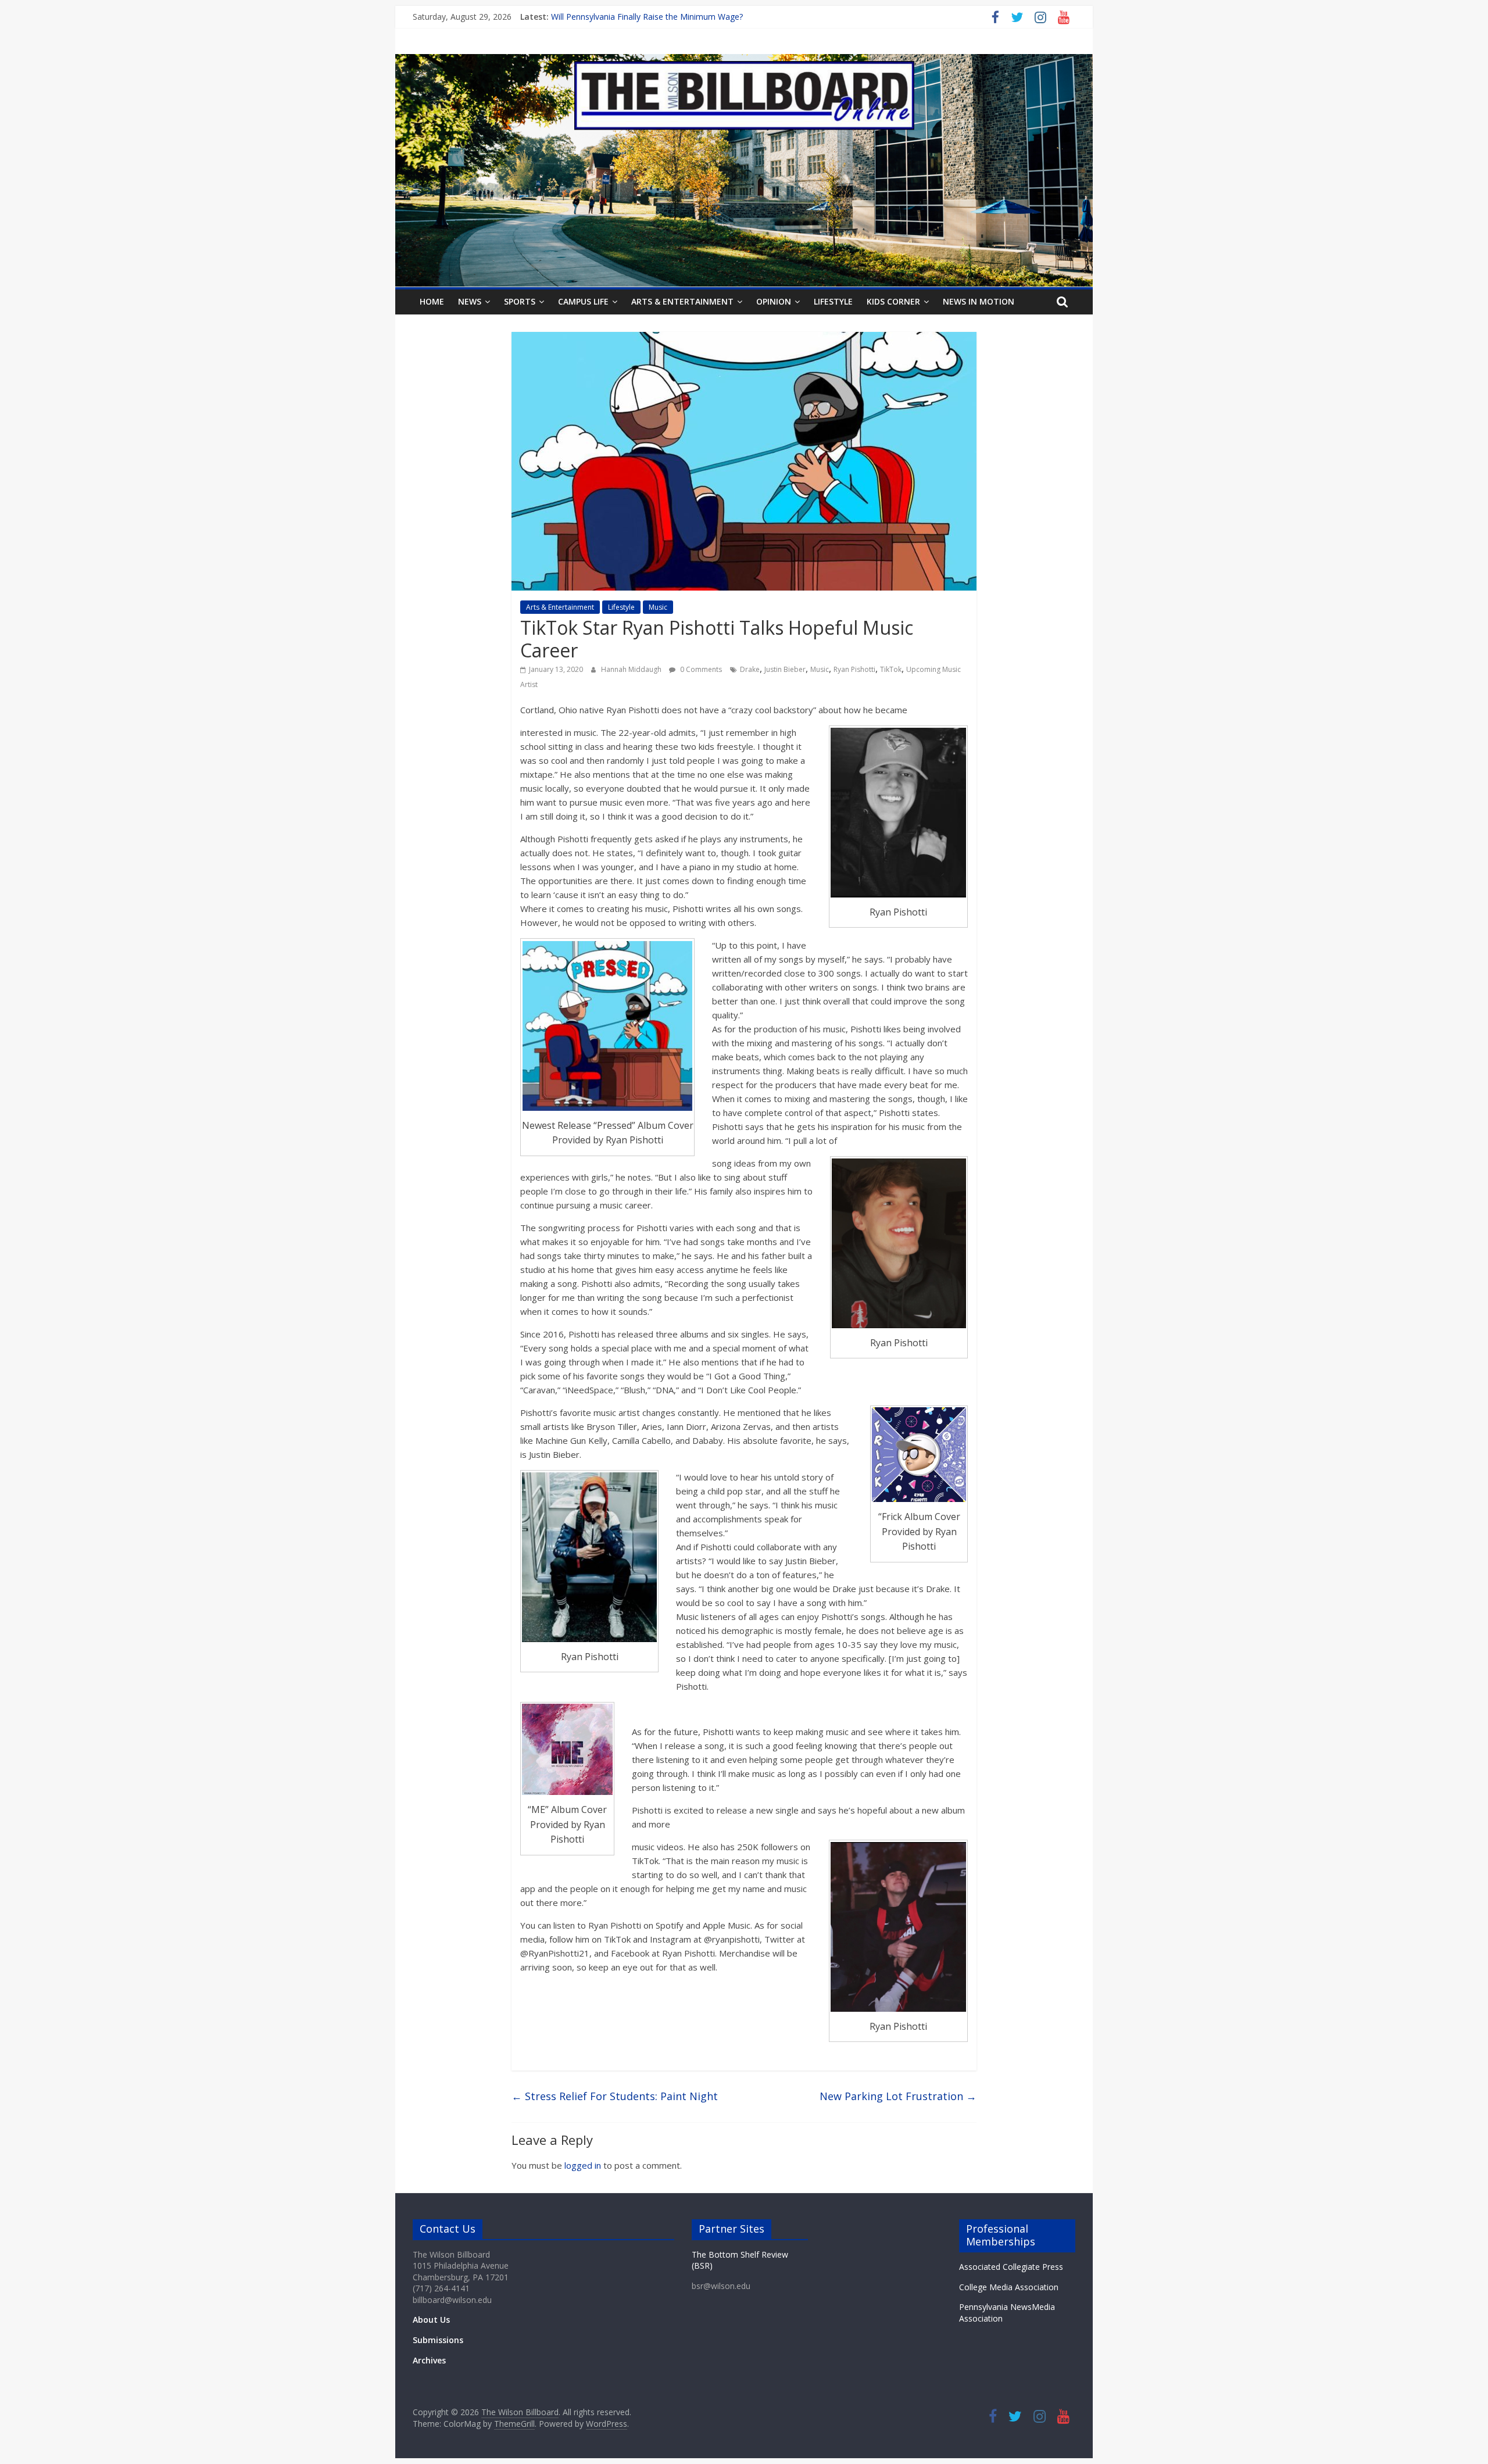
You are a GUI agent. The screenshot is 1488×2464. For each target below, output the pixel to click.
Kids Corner (893, 301)
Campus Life (583, 301)
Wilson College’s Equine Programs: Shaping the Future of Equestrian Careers (694, 17)
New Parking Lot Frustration (898, 2096)
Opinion (774, 301)
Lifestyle (833, 301)
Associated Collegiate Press (1011, 2267)
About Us (431, 2320)
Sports (520, 301)
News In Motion (979, 301)
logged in (583, 2165)
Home (432, 301)
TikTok (891, 669)
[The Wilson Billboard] (744, 61)
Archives (429, 2360)
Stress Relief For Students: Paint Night (615, 2096)
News (470, 301)
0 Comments (700, 669)
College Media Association (1009, 2287)
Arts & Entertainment (682, 301)
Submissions (438, 2340)
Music (658, 607)
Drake (750, 669)
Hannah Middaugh (632, 669)
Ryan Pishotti (854, 669)
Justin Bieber (785, 669)
